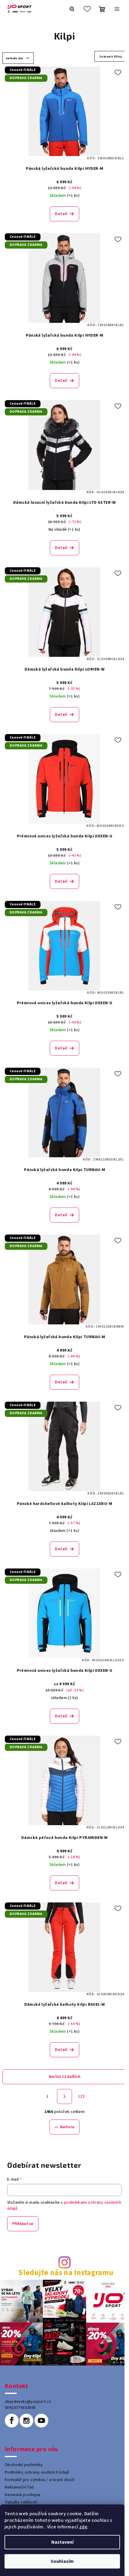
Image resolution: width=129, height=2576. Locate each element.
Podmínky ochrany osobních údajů (37, 2472)
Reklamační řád (19, 2487)
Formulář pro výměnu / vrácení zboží (40, 2480)
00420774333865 (20, 2408)
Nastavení (62, 2542)
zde (83, 2527)
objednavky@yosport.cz (28, 2402)
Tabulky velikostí (21, 2502)
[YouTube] (41, 2421)
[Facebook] (12, 2421)
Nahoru (67, 2127)
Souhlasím (62, 2561)
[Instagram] (26, 2421)
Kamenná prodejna (22, 2495)
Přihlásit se (23, 2224)
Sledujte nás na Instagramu (66, 2273)
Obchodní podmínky (24, 2465)
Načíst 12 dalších (65, 2077)
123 (81, 2097)
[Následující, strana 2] (64, 2097)
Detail (61, 214)
